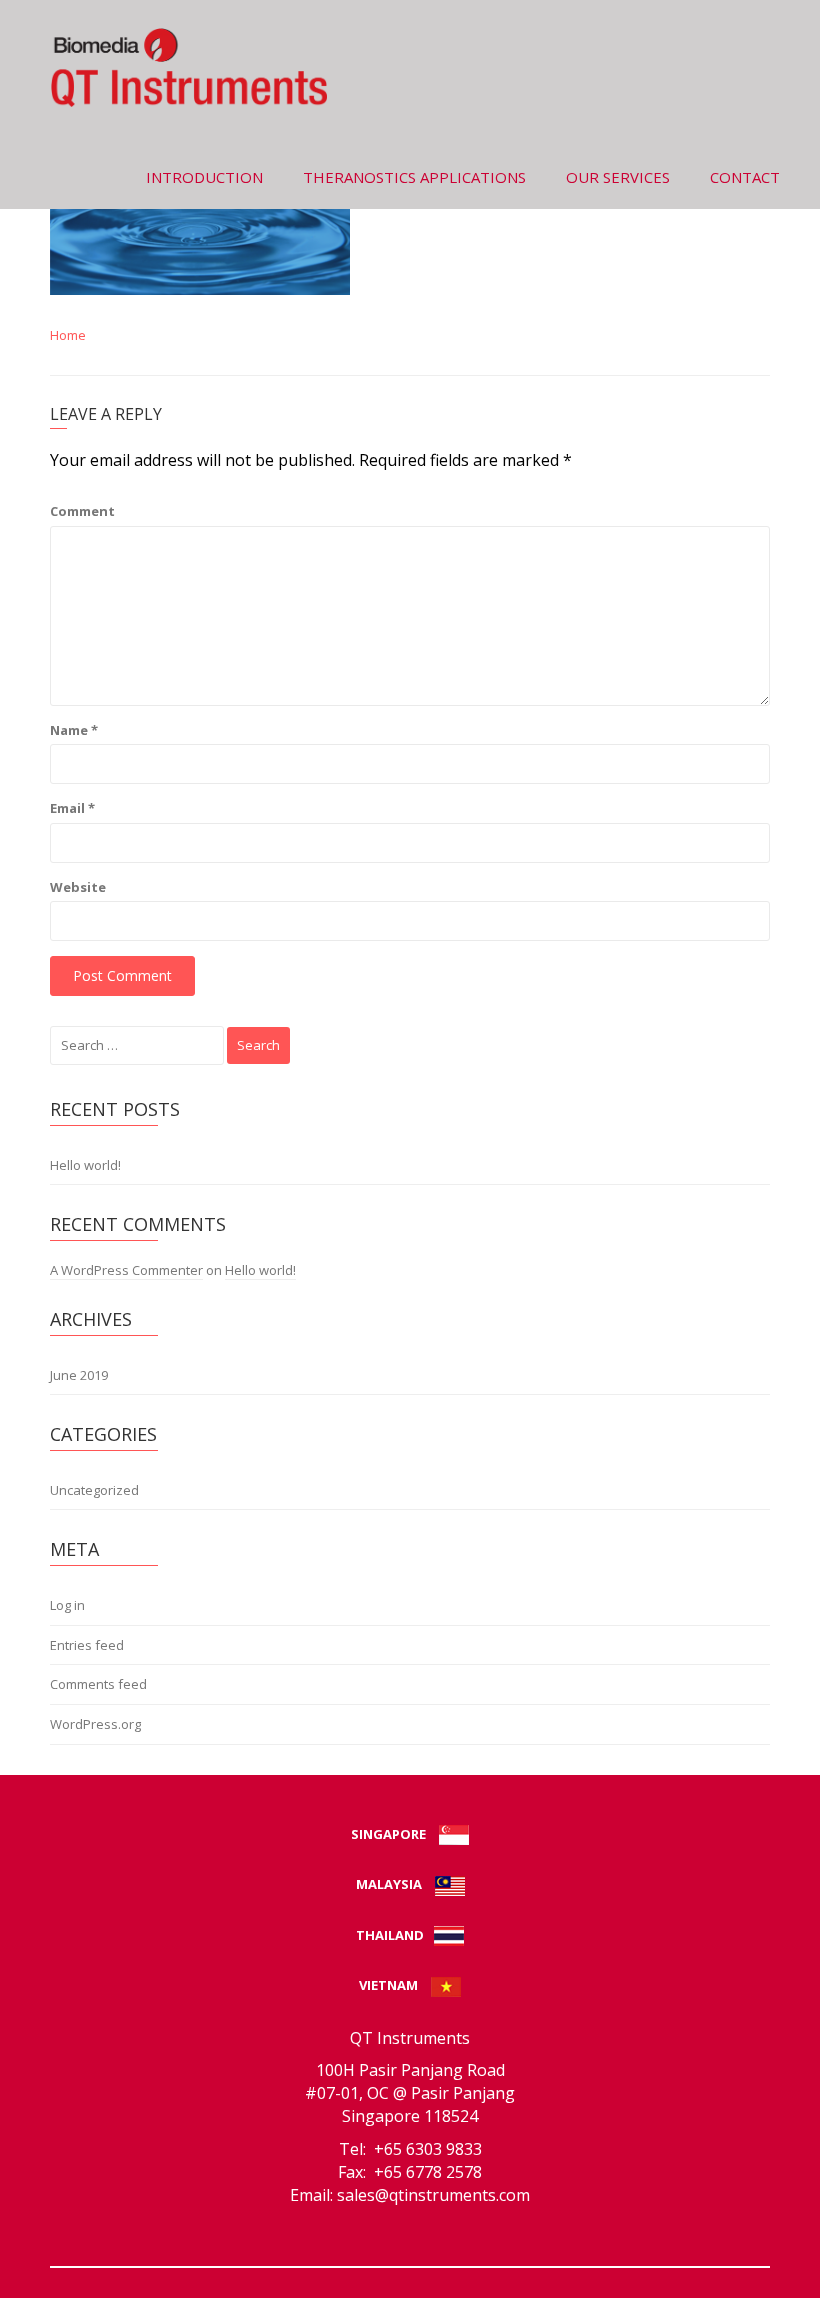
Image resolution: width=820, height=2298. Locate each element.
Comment (82, 511)
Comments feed (98, 1684)
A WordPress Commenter (126, 1270)
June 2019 (79, 1375)
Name (74, 730)
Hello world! (85, 1165)
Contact (745, 177)
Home (68, 335)
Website (78, 887)
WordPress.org (95, 1724)
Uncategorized (94, 1490)
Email (72, 808)
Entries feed (87, 1645)
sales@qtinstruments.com (433, 2195)
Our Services (618, 177)
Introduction (204, 177)
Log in (67, 1605)
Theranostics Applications (414, 177)
